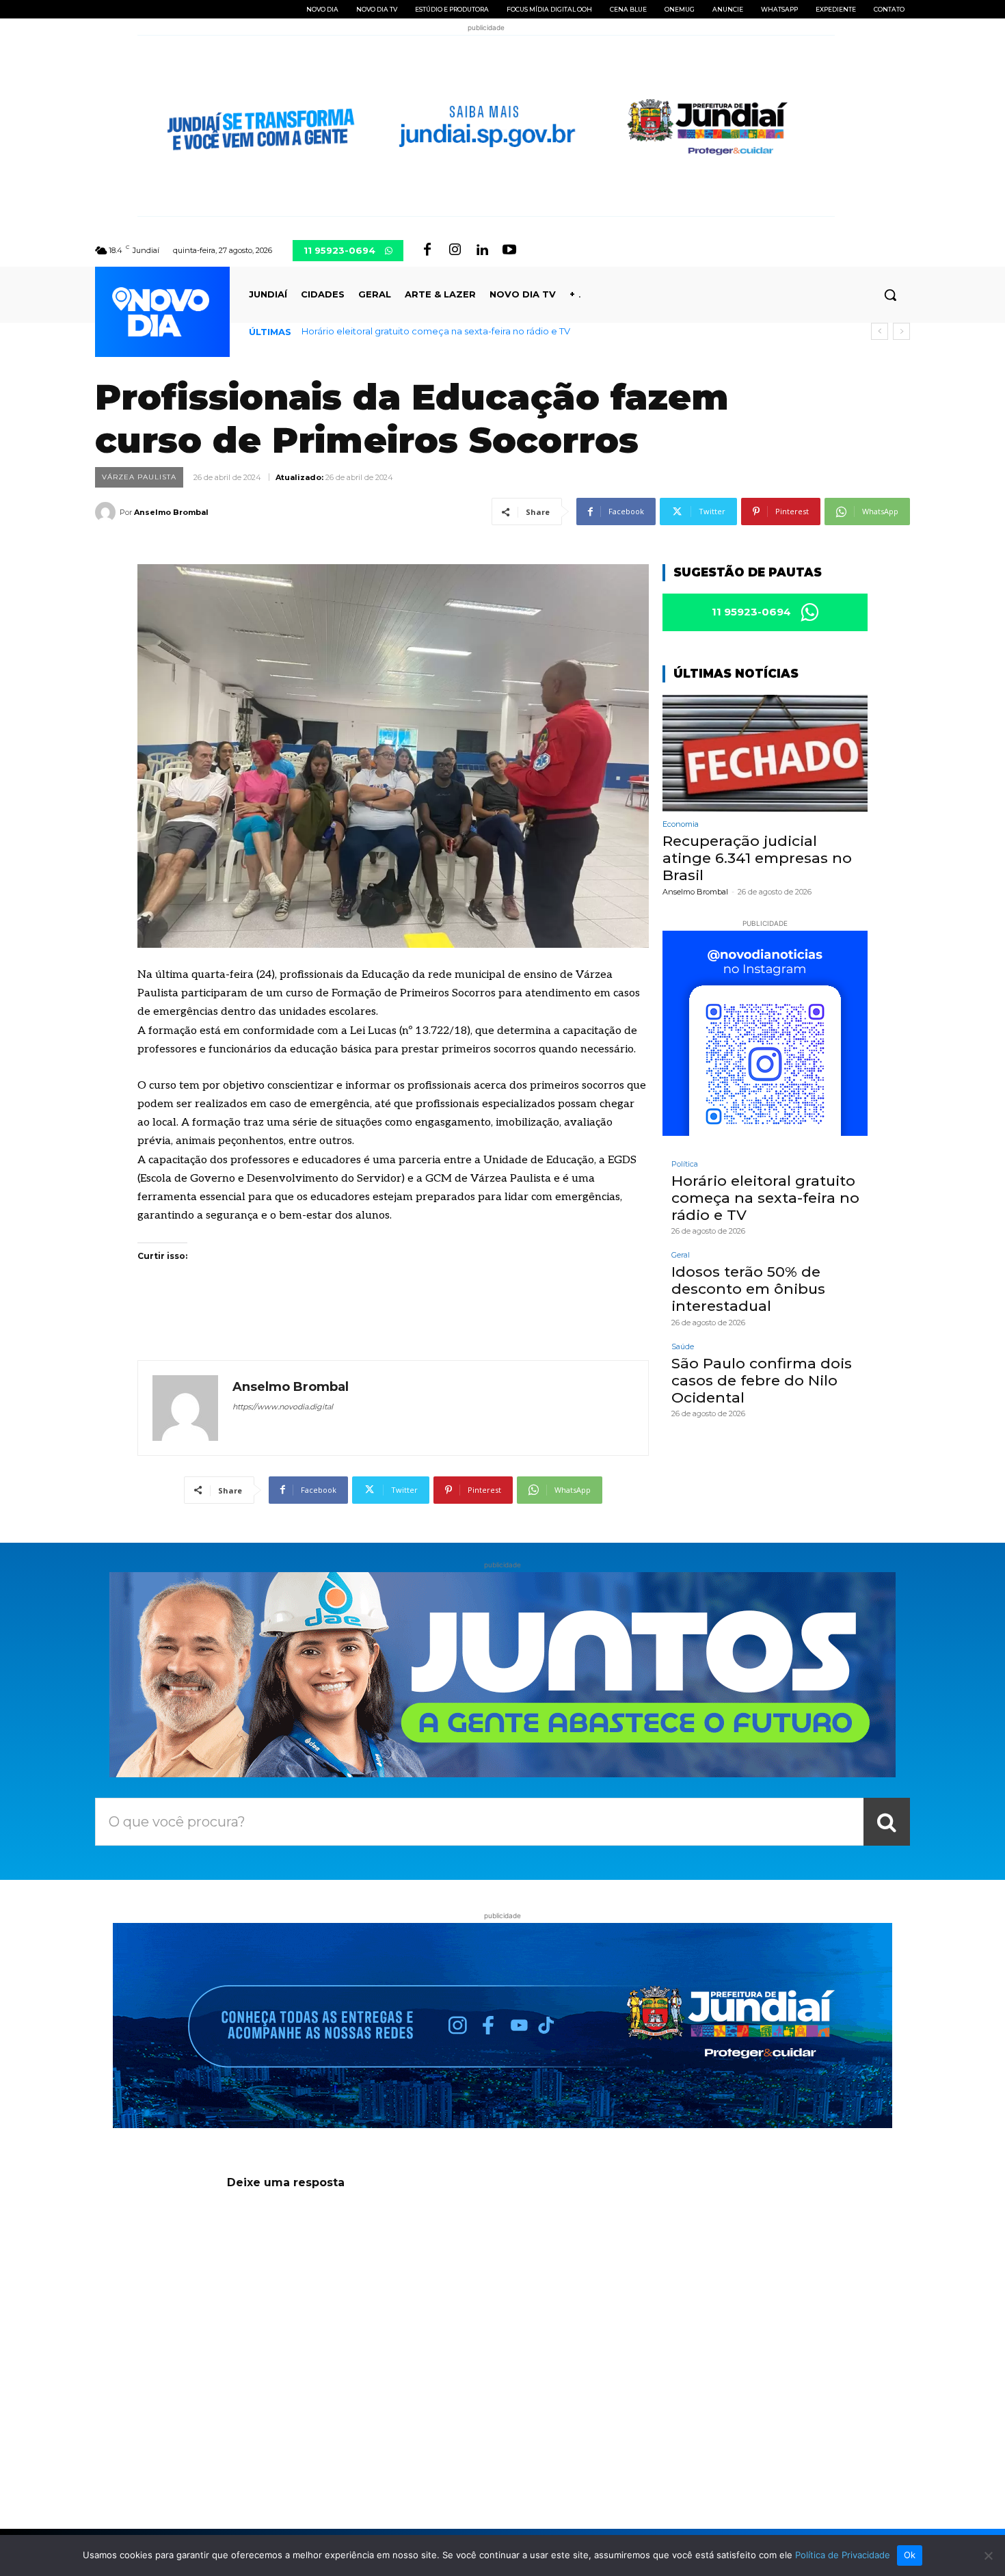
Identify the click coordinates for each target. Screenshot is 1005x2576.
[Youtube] (509, 250)
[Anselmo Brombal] (107, 512)
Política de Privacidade (843, 2555)
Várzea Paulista (139, 477)
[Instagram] (455, 250)
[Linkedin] (482, 250)
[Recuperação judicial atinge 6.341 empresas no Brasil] (765, 753)
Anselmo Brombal (171, 512)
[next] (901, 331)
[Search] (887, 1822)
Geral (681, 1255)
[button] (890, 295)
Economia (681, 824)
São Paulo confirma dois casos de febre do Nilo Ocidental (762, 1380)
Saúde (683, 1347)
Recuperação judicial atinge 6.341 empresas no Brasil (757, 858)
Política (685, 1164)
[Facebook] (427, 250)
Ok (910, 2555)
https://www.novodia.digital (283, 1407)
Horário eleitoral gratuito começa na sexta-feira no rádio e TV (436, 331)
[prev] (880, 331)
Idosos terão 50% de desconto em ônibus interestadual (748, 1289)
